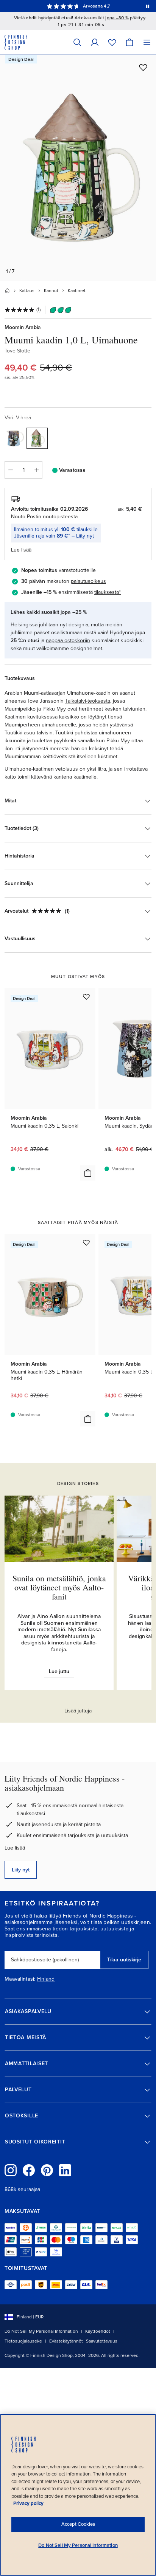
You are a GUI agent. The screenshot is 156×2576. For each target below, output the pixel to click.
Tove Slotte (17, 351)
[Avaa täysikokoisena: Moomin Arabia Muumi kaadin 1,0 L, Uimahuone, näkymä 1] (78, 168)
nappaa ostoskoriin (68, 641)
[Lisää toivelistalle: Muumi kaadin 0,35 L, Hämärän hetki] (86, 1242)
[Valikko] (147, 42)
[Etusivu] (7, 291)
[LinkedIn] (65, 2170)
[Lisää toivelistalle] (143, 67)
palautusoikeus (88, 581)
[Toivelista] (112, 42)
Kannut (51, 291)
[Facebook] (29, 2170)
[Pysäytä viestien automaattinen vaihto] (148, 6)
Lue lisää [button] (21, 550)
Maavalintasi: (20, 1979)
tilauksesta (107, 592)
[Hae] (77, 42)
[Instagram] (11, 2170)
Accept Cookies (78, 2524)
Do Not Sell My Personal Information (41, 2331)
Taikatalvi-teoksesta (88, 701)
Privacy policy (28, 2503)
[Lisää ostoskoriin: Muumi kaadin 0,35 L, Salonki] (88, 1173)
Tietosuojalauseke (23, 2341)
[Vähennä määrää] (10, 470)
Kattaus (27, 291)
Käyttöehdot (98, 2331)
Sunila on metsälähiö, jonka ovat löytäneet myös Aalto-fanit (59, 1587)
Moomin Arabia (23, 327)
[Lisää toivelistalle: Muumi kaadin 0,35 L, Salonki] (86, 997)
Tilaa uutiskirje (124, 1960)
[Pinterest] (47, 2170)
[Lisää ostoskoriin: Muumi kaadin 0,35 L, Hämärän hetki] (88, 1419)
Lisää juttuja (78, 1711)
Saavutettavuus (102, 2341)
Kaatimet (77, 291)
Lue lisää (15, 1848)
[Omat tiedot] (95, 42)
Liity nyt (85, 536)
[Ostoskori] (129, 42)
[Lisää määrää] (37, 470)
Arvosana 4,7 (96, 6)
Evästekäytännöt (66, 2341)
